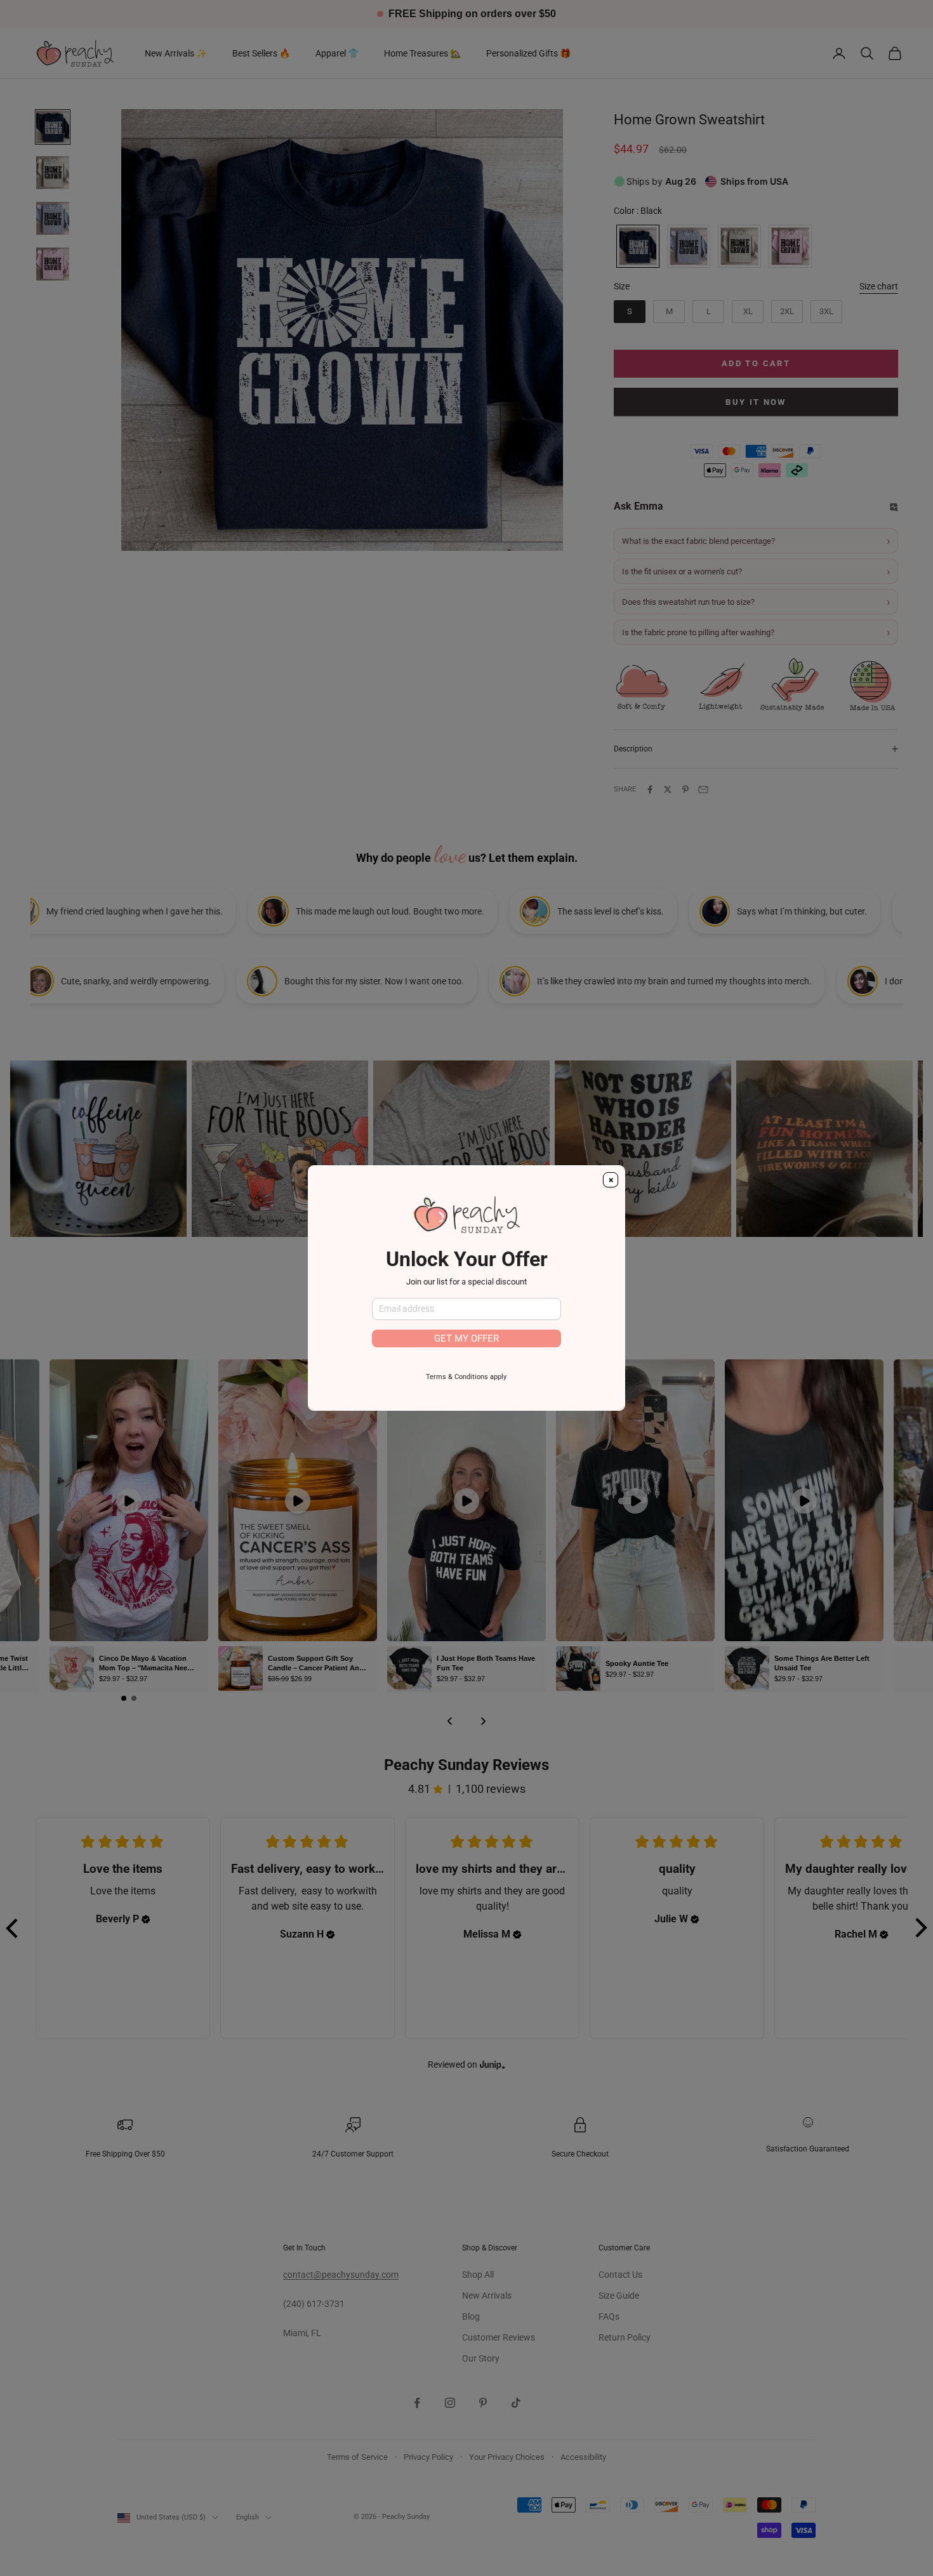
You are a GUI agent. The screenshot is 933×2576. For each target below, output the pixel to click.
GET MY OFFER (466, 1338)
